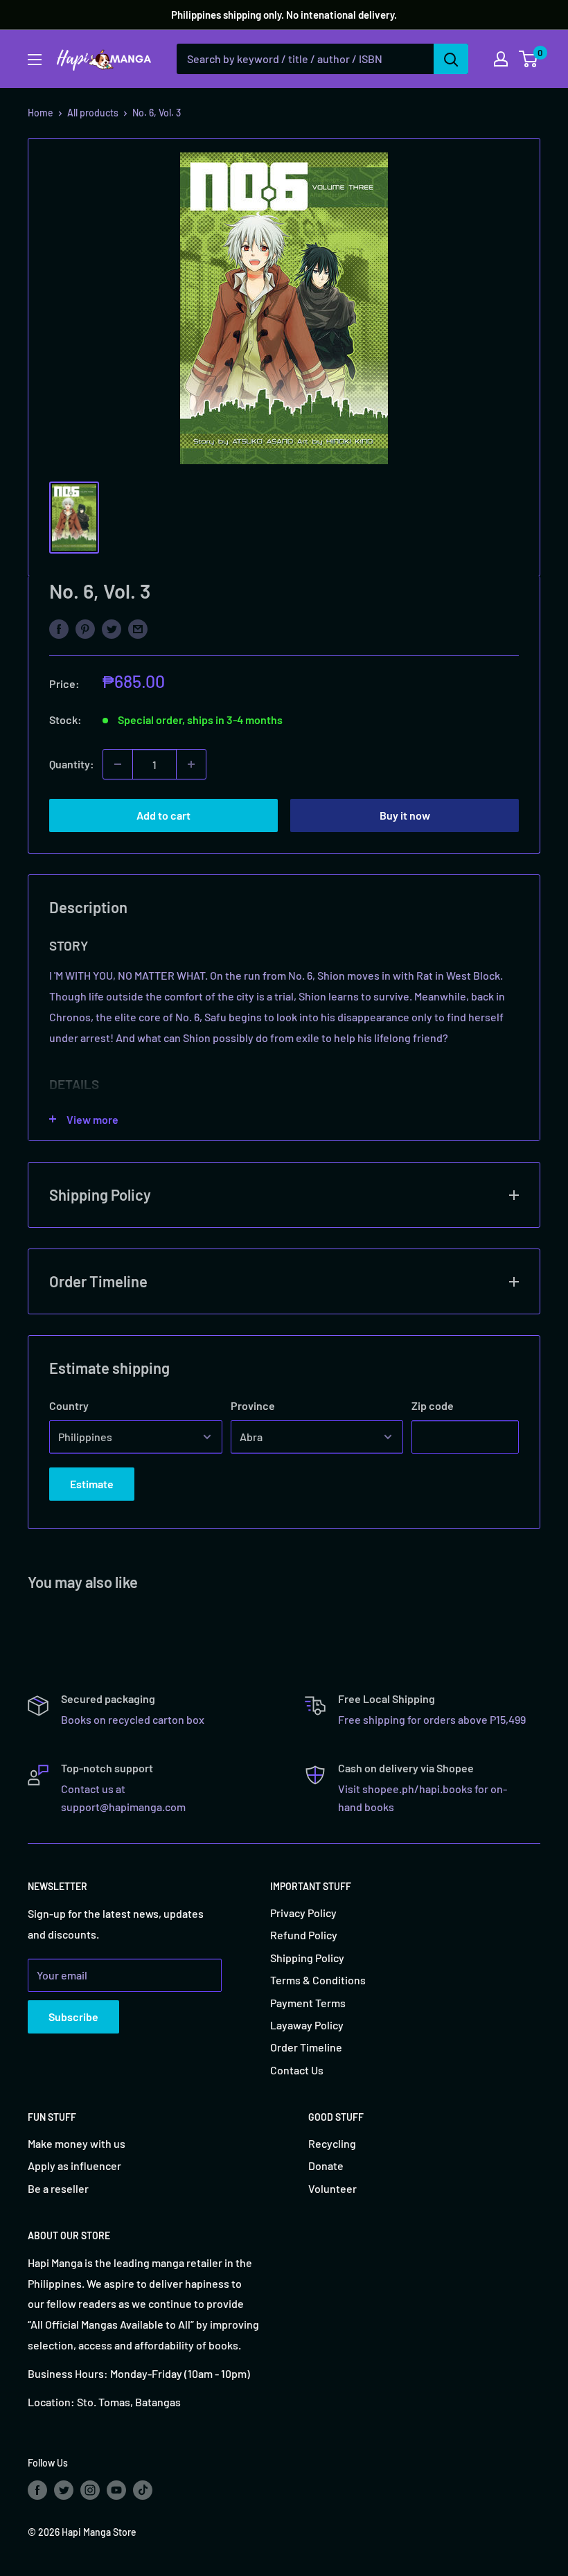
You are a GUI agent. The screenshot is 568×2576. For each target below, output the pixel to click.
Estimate (92, 1484)
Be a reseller (58, 2188)
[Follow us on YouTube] (116, 2490)
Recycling (332, 2143)
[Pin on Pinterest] (85, 628)
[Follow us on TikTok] (143, 2490)
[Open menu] (35, 60)
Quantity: (72, 764)
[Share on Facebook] (59, 628)
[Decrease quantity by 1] (118, 764)
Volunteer (332, 2188)
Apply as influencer (74, 2165)
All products (93, 113)
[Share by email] (138, 628)
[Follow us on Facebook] (37, 2490)
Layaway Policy (307, 2025)
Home (41, 113)
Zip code (433, 1405)
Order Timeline (306, 2047)
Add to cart (163, 815)
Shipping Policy (307, 1958)
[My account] (501, 59)
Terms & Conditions (318, 1980)
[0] (529, 59)
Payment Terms (308, 2003)
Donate (326, 2165)
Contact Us (297, 2070)
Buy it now (405, 815)
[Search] (451, 59)
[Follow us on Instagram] (90, 2490)
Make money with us (77, 2143)
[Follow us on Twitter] (64, 2490)
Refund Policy (304, 1935)
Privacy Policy (303, 1913)
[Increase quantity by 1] (191, 764)
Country (69, 1405)
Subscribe (73, 2017)
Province (253, 1405)
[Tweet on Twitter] (112, 628)
